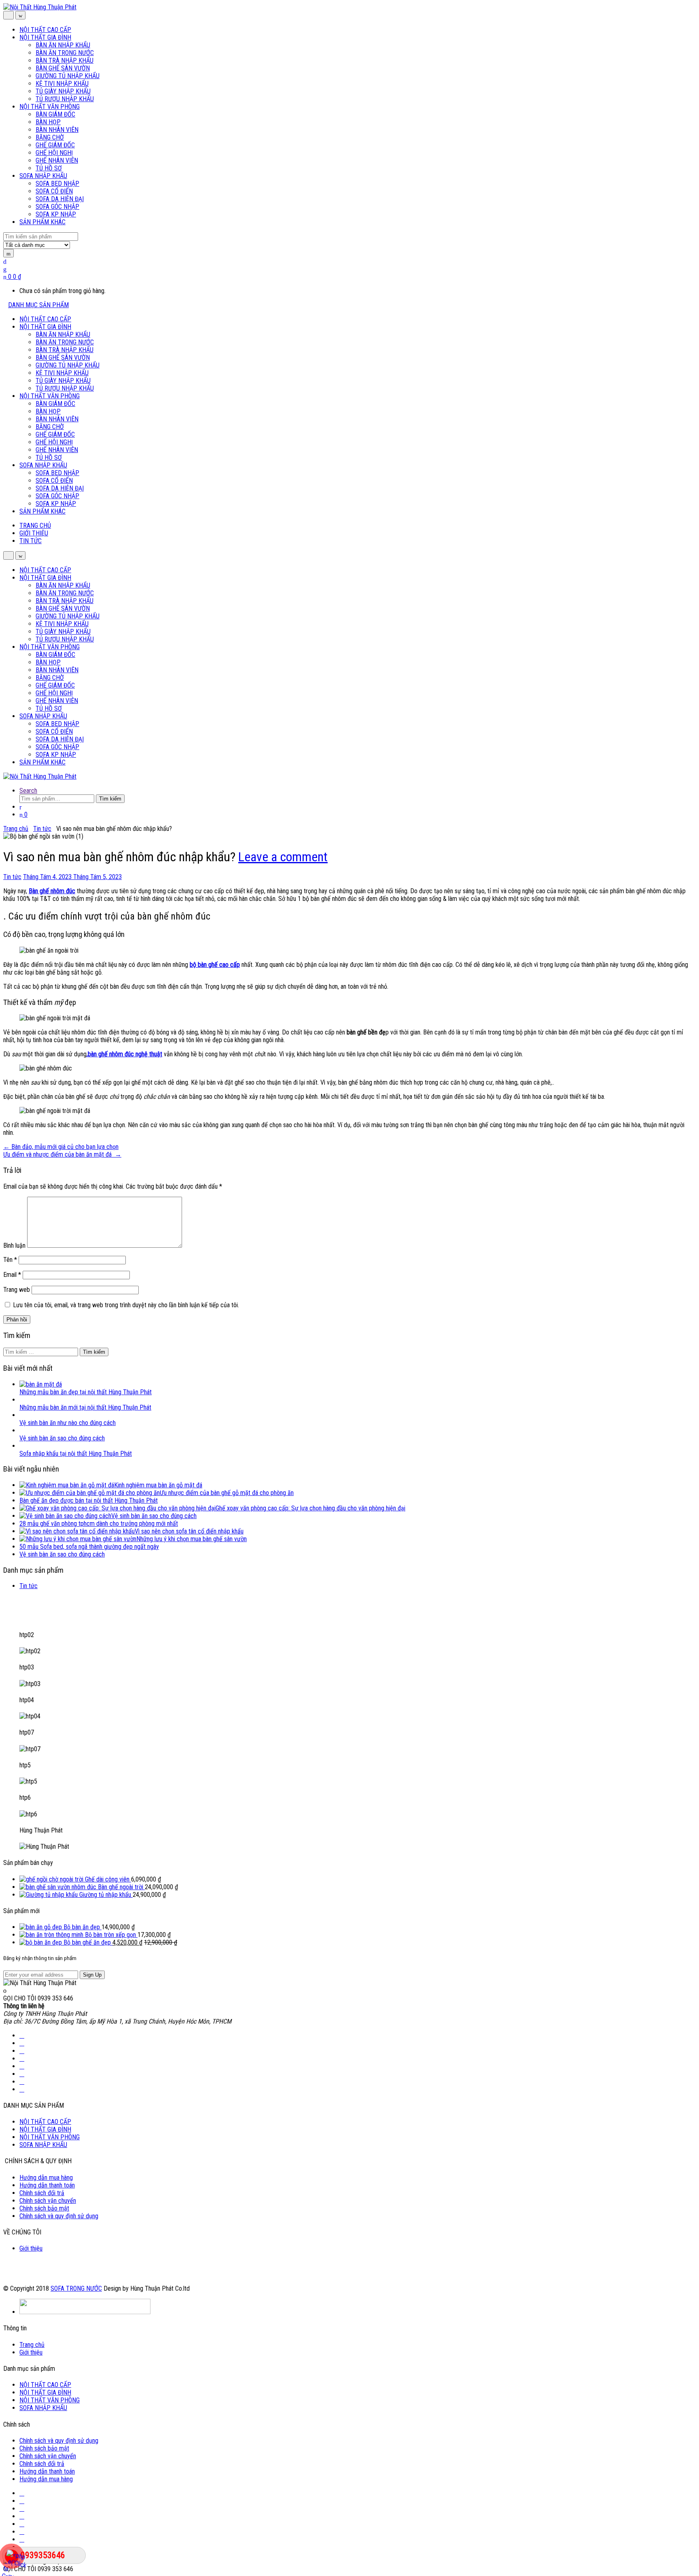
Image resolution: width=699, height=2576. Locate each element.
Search (28, 791)
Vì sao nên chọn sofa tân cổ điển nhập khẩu (189, 1531)
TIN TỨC (31, 541)
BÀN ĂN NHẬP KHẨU (63, 45)
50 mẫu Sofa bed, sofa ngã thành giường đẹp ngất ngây (89, 1547)
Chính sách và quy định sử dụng (59, 2216)
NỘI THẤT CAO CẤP (45, 30)
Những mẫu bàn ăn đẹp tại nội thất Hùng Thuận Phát (86, 1392)
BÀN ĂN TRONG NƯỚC (65, 53)
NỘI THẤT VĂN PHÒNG (50, 107)
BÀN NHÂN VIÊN (57, 130)
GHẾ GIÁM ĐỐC (55, 145)
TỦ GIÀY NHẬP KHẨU (63, 91)
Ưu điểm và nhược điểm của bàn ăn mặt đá (62, 1154)
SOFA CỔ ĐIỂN (54, 191)
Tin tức (42, 829)
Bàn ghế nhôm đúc (52, 891)
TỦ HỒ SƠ (49, 168)
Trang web (17, 1290)
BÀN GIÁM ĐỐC (55, 114)
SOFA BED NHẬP (57, 184)
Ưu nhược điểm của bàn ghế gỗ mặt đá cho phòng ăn (227, 1493)
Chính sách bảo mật (44, 2208)
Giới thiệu (31, 2248)
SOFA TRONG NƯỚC (76, 2288)
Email (12, 1275)
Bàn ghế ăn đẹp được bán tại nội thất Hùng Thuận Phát (89, 1500)
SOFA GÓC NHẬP (57, 207)
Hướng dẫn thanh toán (47, 2185)
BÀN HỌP (48, 122)
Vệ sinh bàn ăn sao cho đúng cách (62, 1438)
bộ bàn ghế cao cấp (215, 965)
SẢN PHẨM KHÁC (42, 222)
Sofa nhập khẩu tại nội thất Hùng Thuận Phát (76, 1454)
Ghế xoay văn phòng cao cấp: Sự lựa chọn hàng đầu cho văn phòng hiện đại (310, 1508)
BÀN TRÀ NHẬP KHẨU (65, 61)
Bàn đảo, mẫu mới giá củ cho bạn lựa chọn (61, 1147)
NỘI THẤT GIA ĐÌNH (45, 37)
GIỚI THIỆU (34, 533)
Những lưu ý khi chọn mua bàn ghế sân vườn (192, 1539)
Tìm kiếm (110, 799)
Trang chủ (16, 829)
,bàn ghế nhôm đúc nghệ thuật (124, 1054)
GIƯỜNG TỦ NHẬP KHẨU (68, 76)
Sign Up (92, 1975)
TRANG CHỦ (35, 526)
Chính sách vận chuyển (48, 2201)
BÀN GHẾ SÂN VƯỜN (63, 68)
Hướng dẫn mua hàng (46, 2178)
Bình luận (14, 1246)
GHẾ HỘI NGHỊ (54, 153)
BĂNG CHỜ (50, 137)
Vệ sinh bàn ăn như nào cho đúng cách (68, 1423)
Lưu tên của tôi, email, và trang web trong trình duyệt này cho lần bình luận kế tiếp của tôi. (126, 1305)
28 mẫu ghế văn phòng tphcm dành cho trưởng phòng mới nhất (99, 1524)
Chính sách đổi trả (42, 2193)
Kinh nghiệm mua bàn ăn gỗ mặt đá (158, 1485)
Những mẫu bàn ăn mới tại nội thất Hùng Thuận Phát (85, 1407)
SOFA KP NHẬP (56, 214)
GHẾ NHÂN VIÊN (57, 160)
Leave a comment (283, 857)
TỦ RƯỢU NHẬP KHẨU (65, 99)
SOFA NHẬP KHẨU (43, 176)
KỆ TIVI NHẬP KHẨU (62, 84)
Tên (10, 1260)
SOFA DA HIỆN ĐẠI (60, 199)
